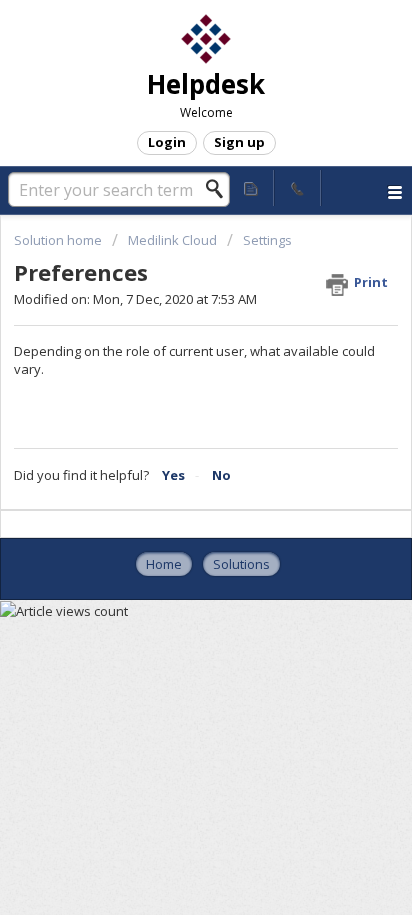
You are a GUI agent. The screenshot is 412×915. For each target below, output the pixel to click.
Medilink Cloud (172, 240)
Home (164, 564)
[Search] (220, 189)
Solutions (241, 564)
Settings (267, 240)
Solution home (59, 240)
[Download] (169, 441)
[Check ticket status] (251, 188)
